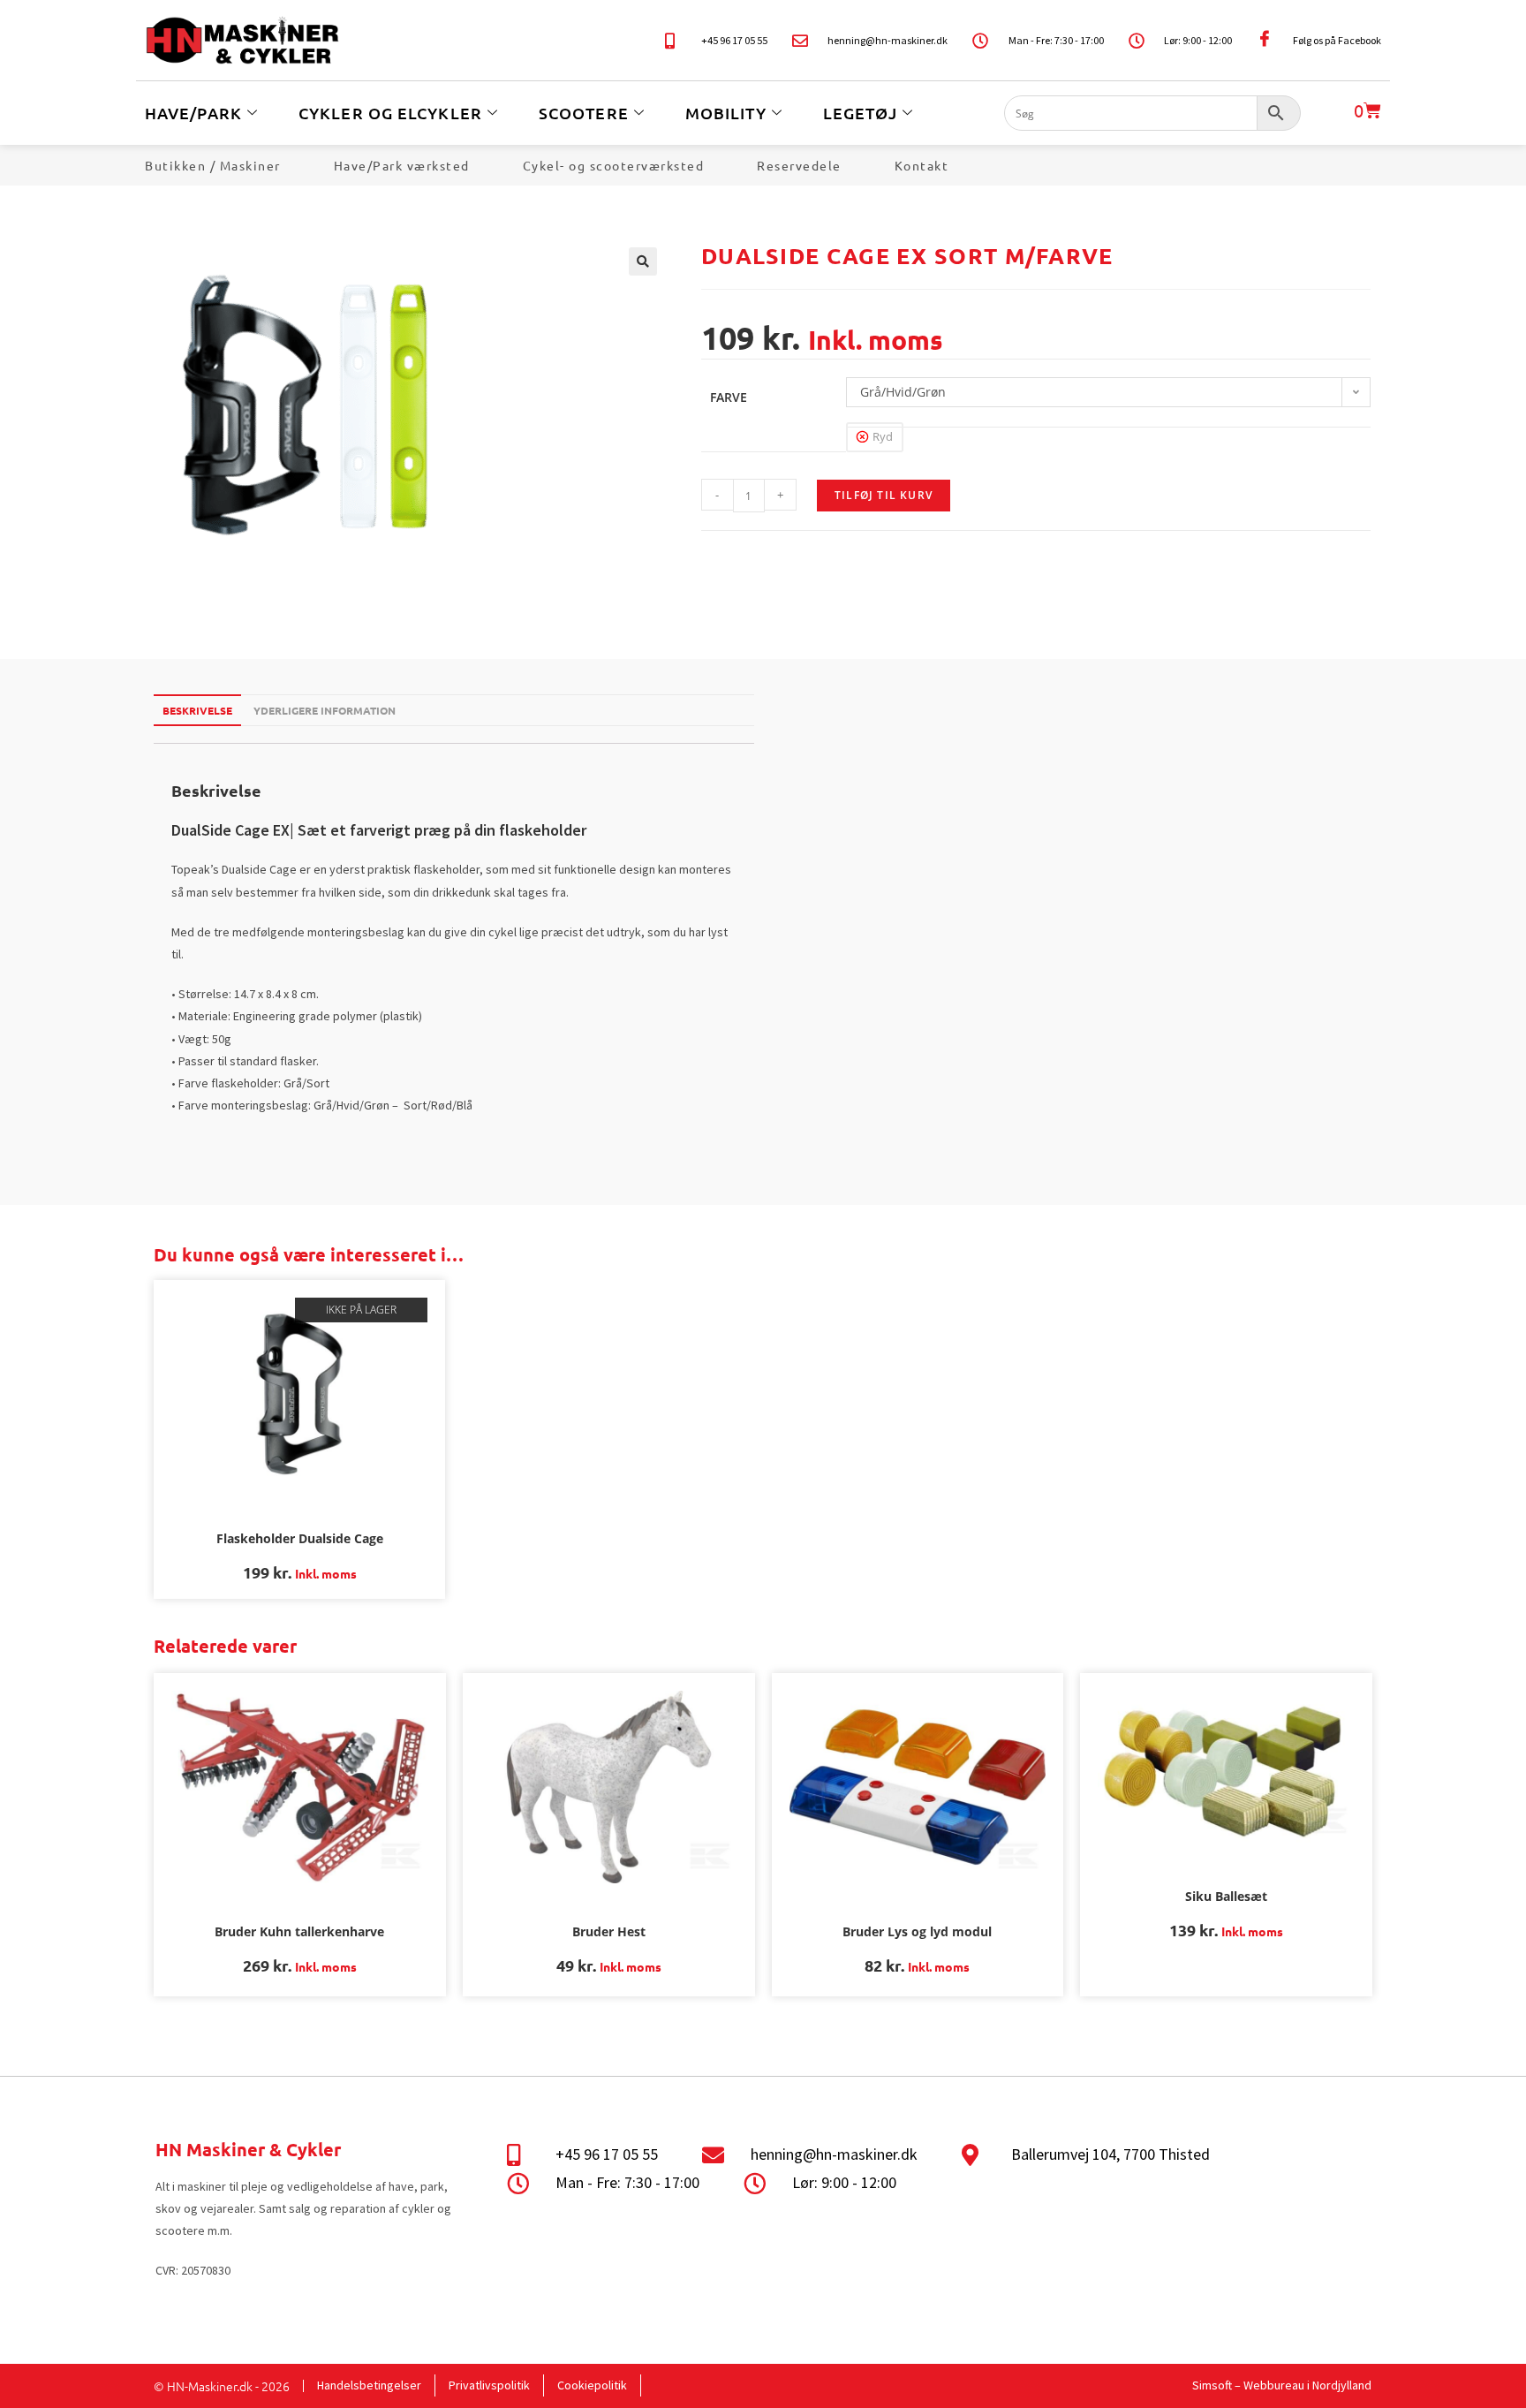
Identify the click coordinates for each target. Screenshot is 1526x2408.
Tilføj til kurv (884, 495)
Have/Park (193, 113)
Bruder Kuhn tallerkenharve (299, 1931)
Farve (729, 397)
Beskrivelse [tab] (197, 710)
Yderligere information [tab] (325, 710)
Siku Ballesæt (1226, 1896)
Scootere (584, 113)
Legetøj (861, 113)
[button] (643, 261)
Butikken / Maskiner (213, 165)
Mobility (726, 113)
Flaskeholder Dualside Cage (300, 1538)
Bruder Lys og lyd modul (917, 1931)
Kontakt (922, 165)
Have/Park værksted (402, 165)
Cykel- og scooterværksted (614, 165)
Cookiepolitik (592, 2385)
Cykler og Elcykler (390, 113)
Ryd (883, 436)
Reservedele (799, 165)
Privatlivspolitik (489, 2385)
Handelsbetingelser (369, 2385)
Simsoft (1212, 2385)
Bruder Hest (609, 1931)
